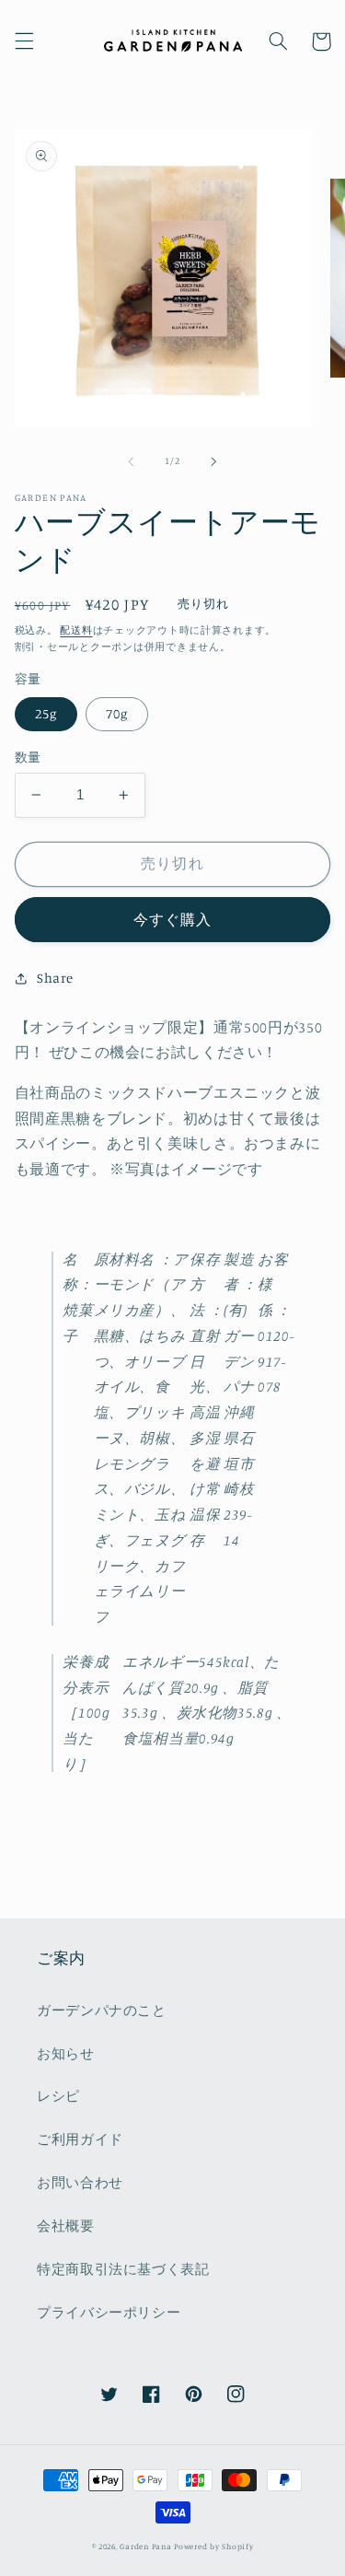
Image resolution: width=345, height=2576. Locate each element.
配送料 (76, 630)
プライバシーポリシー (109, 2312)
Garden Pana (145, 2546)
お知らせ (66, 2053)
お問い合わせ (80, 2182)
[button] (24, 41)
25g (46, 713)
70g (117, 713)
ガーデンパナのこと (102, 2010)
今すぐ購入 (172, 920)
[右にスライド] (214, 461)
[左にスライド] (131, 461)
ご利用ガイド (80, 2139)
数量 (28, 757)
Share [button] (55, 978)
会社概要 (66, 2226)
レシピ (58, 2096)
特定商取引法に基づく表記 (123, 2269)
